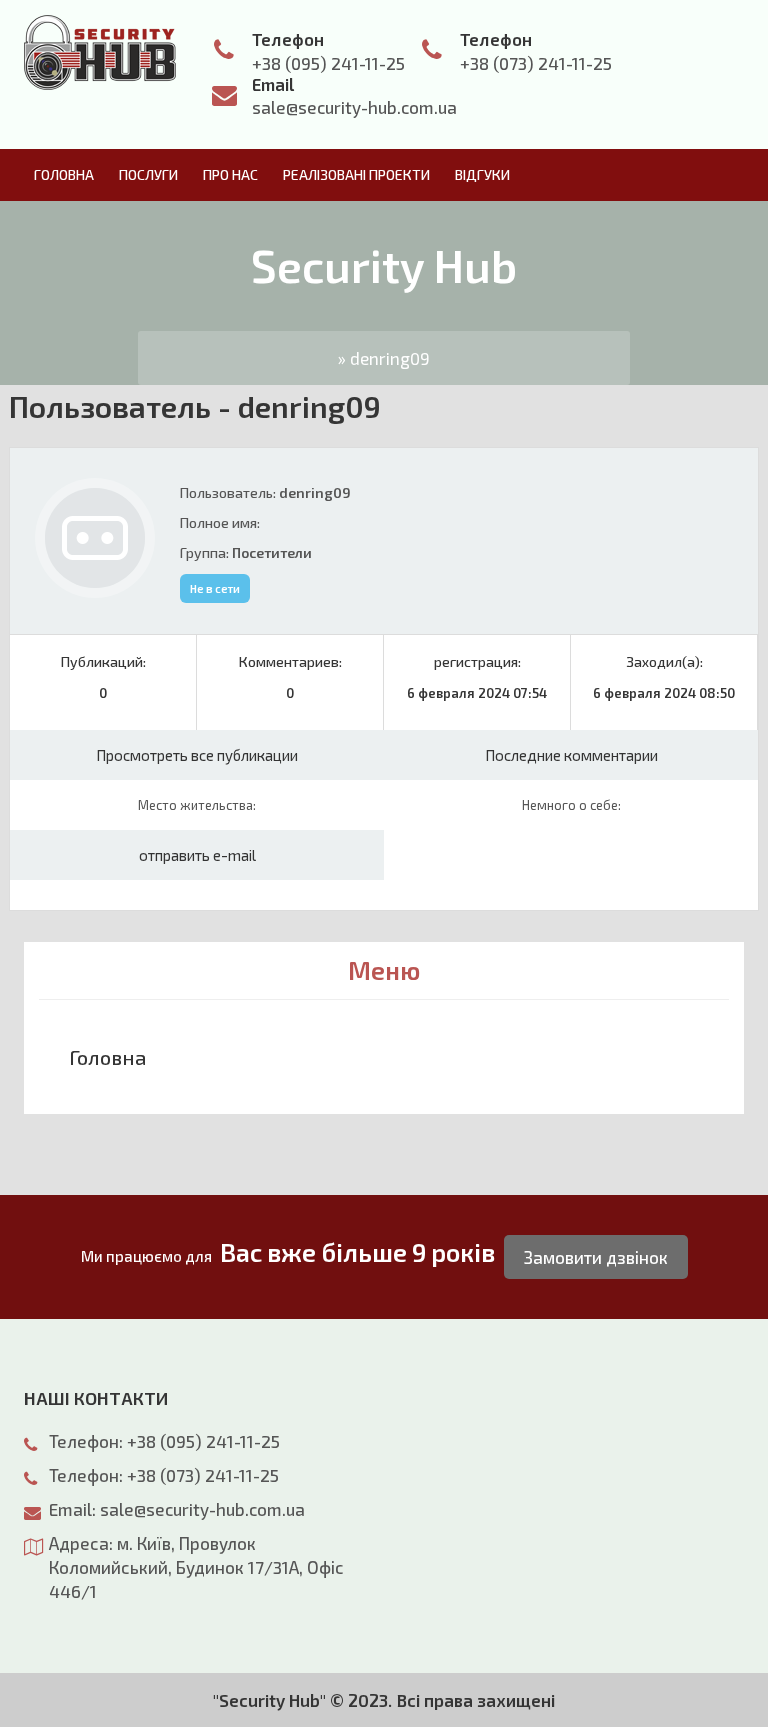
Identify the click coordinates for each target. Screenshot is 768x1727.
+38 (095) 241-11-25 (328, 63)
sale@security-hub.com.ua (354, 107)
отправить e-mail (197, 855)
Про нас (230, 174)
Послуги (148, 174)
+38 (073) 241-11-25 (536, 63)
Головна (64, 174)
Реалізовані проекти (356, 174)
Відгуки (482, 174)
